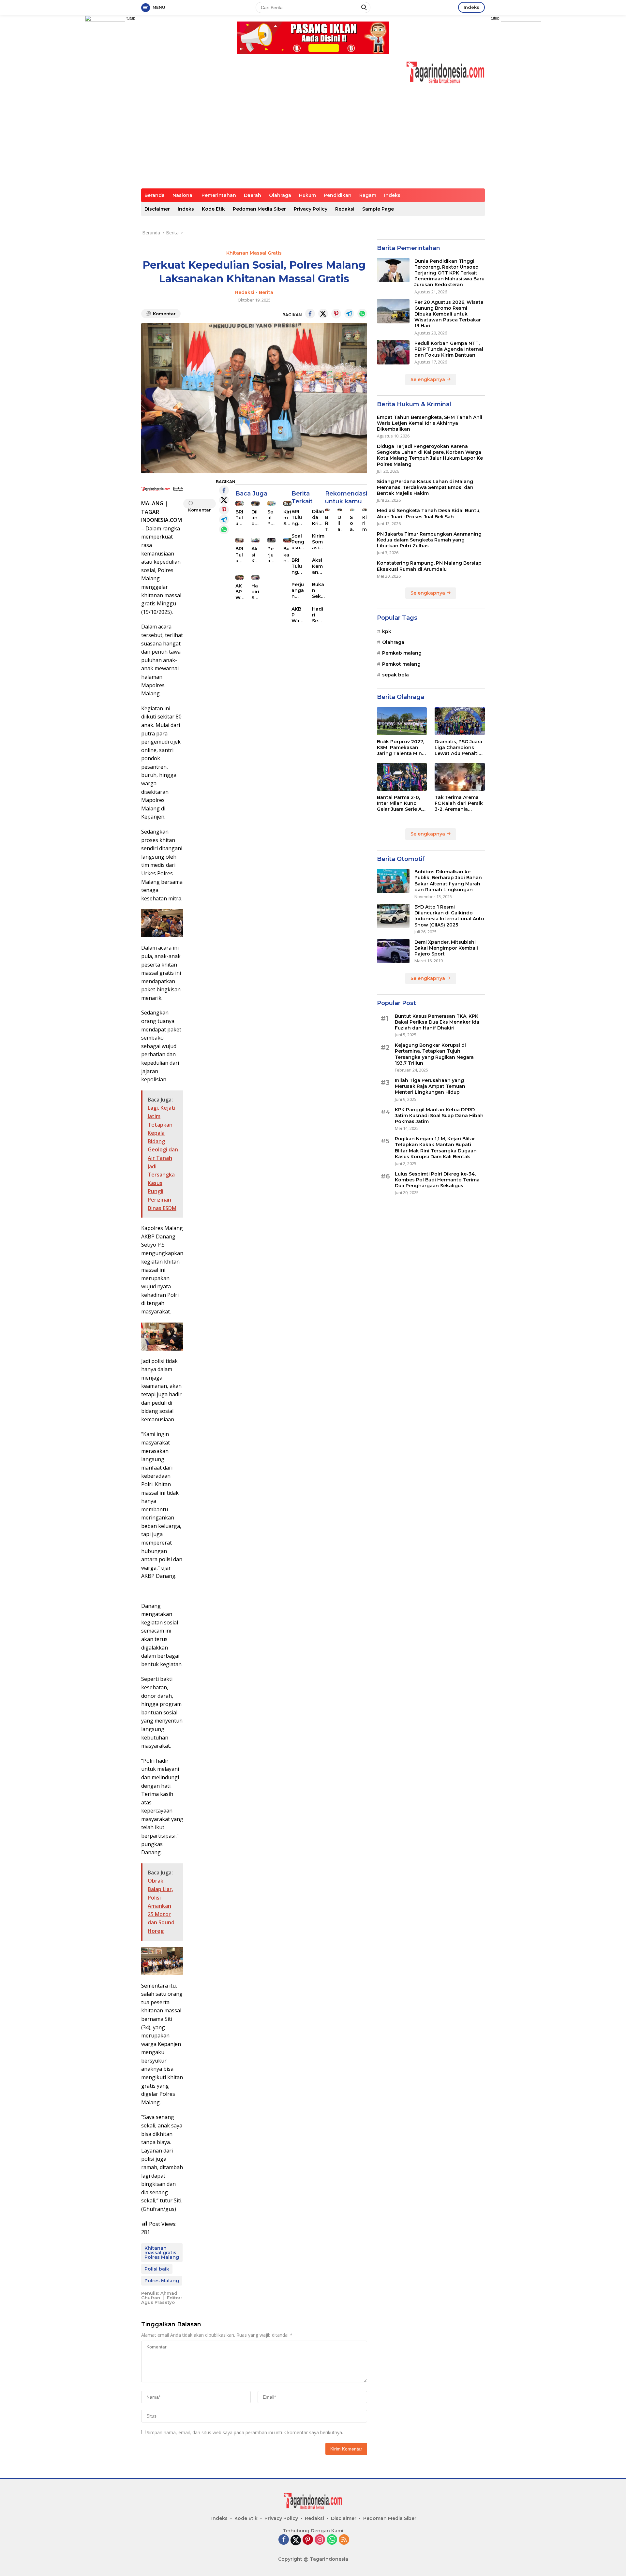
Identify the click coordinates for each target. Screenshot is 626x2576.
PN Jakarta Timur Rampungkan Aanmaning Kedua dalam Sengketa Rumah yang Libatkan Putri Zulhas (429, 540)
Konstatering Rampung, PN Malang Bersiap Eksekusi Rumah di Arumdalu (429, 566)
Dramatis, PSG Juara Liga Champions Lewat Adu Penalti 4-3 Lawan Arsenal (458, 747)
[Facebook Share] (310, 314)
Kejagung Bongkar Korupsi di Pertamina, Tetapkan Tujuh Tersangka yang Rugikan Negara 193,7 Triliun (434, 1054)
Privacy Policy (311, 209)
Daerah (253, 195)
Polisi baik (157, 2269)
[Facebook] (284, 2540)
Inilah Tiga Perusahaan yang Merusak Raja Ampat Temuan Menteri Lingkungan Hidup (430, 1086)
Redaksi (345, 209)
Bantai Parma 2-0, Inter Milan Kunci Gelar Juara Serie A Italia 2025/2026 (399, 803)
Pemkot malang (401, 664)
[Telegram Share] (349, 314)
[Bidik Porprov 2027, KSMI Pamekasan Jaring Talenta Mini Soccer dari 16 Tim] (402, 721)
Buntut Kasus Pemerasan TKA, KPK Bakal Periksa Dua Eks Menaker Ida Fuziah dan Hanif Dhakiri (437, 1022)
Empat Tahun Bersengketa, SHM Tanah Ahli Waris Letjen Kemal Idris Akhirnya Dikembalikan (430, 423)
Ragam (368, 195)
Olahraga (280, 195)
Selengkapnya (428, 379)
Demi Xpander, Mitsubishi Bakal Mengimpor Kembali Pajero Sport (446, 948)
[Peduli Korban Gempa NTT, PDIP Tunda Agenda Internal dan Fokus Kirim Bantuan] (393, 352)
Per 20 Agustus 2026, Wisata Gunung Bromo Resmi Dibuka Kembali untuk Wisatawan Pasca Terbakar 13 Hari (449, 314)
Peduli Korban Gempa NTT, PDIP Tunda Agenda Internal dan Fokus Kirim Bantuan (449, 349)
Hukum (307, 195)
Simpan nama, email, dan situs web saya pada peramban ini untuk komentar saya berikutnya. (245, 2432)
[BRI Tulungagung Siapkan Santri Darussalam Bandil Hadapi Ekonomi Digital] (239, 540)
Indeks (471, 7)
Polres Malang (162, 2281)
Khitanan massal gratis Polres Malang (162, 2253)
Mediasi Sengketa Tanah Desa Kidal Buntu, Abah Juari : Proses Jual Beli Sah (429, 513)
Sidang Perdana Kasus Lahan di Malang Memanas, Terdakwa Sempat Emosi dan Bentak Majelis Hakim (425, 487)
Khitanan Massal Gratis (254, 253)
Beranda (155, 195)
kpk (387, 631)
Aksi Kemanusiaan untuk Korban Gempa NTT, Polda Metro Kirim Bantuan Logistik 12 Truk (255, 555)
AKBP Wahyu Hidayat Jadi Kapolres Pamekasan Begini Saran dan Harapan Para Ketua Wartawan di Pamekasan (239, 592)
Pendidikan (338, 195)
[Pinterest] (308, 2540)
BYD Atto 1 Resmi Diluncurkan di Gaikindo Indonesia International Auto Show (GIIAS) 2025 (449, 916)
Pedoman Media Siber (259, 209)
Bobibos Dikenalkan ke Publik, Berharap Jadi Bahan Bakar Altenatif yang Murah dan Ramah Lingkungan (448, 881)
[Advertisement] (313, 140)
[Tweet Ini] (323, 314)
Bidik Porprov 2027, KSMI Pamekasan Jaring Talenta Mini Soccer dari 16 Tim (400, 747)
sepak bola (395, 675)
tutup (131, 18)
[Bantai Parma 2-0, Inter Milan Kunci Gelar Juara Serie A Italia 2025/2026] (402, 777)
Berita (266, 292)
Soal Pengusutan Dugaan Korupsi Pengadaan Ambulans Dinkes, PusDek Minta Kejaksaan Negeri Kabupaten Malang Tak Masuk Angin (271, 518)
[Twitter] (296, 2540)
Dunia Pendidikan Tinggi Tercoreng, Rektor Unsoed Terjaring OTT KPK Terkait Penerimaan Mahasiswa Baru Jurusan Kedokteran (449, 273)
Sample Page (378, 209)
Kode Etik (213, 209)
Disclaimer (157, 209)
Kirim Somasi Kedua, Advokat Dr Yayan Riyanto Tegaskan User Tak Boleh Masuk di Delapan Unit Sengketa (318, 542)
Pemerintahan (219, 195)
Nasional (183, 195)
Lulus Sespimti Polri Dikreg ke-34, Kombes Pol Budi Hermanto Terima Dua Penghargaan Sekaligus (437, 1179)
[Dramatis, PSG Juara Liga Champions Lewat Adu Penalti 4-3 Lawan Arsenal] (460, 721)
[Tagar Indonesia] (446, 72)
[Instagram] (320, 2540)
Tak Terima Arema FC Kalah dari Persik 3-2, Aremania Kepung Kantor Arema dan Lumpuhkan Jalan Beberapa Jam (459, 803)
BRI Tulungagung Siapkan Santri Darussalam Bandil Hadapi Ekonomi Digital (239, 555)
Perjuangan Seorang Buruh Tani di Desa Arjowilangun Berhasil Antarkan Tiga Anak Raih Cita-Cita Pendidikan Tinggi (271, 555)
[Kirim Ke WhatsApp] (362, 314)
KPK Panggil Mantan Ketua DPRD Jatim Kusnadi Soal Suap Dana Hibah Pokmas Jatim (439, 1115)
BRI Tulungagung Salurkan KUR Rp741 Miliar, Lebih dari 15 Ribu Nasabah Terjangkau (239, 518)
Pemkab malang (402, 653)
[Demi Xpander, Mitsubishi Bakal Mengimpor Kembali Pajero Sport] (393, 951)
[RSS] (344, 2540)
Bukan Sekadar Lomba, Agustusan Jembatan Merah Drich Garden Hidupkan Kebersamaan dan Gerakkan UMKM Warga (318, 591)
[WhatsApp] (332, 2540)
